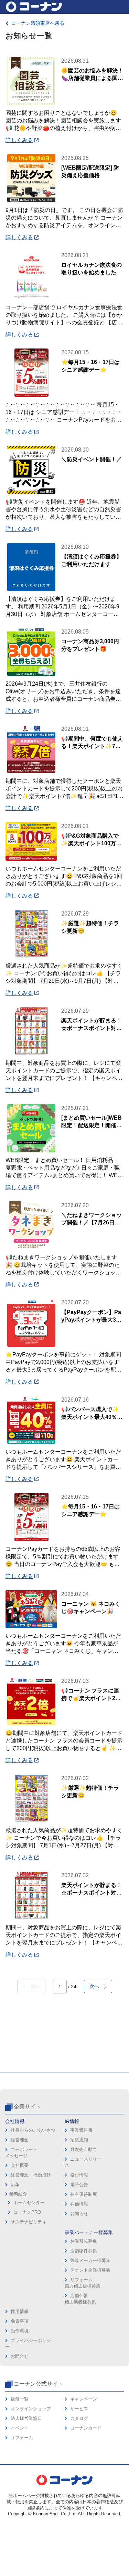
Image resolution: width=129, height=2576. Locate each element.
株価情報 (79, 2204)
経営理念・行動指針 (31, 2175)
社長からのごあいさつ (33, 2130)
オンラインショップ (31, 2409)
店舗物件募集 (84, 2251)
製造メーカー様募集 (90, 2260)
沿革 (15, 2185)
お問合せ (20, 2356)
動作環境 (20, 2331)
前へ (33, 1986)
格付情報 (79, 2175)
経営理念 (20, 2140)
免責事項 (20, 2321)
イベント (20, 2428)
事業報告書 (81, 2130)
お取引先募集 (84, 2241)
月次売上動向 (84, 2149)
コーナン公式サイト (39, 2384)
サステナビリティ (29, 2222)
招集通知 (79, 2140)
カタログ (79, 2418)
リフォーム (22, 2438)
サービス (79, 2409)
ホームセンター (29, 2203)
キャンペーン (84, 2399)
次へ (97, 1986)
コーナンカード (86, 2428)
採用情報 (20, 2311)
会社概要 (20, 2165)
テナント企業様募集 (90, 2270)
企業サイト (28, 2107)
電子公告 (79, 2185)
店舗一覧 (20, 2399)
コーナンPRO (27, 2212)
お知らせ (79, 2214)
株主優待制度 (84, 2194)
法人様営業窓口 (26, 2418)
